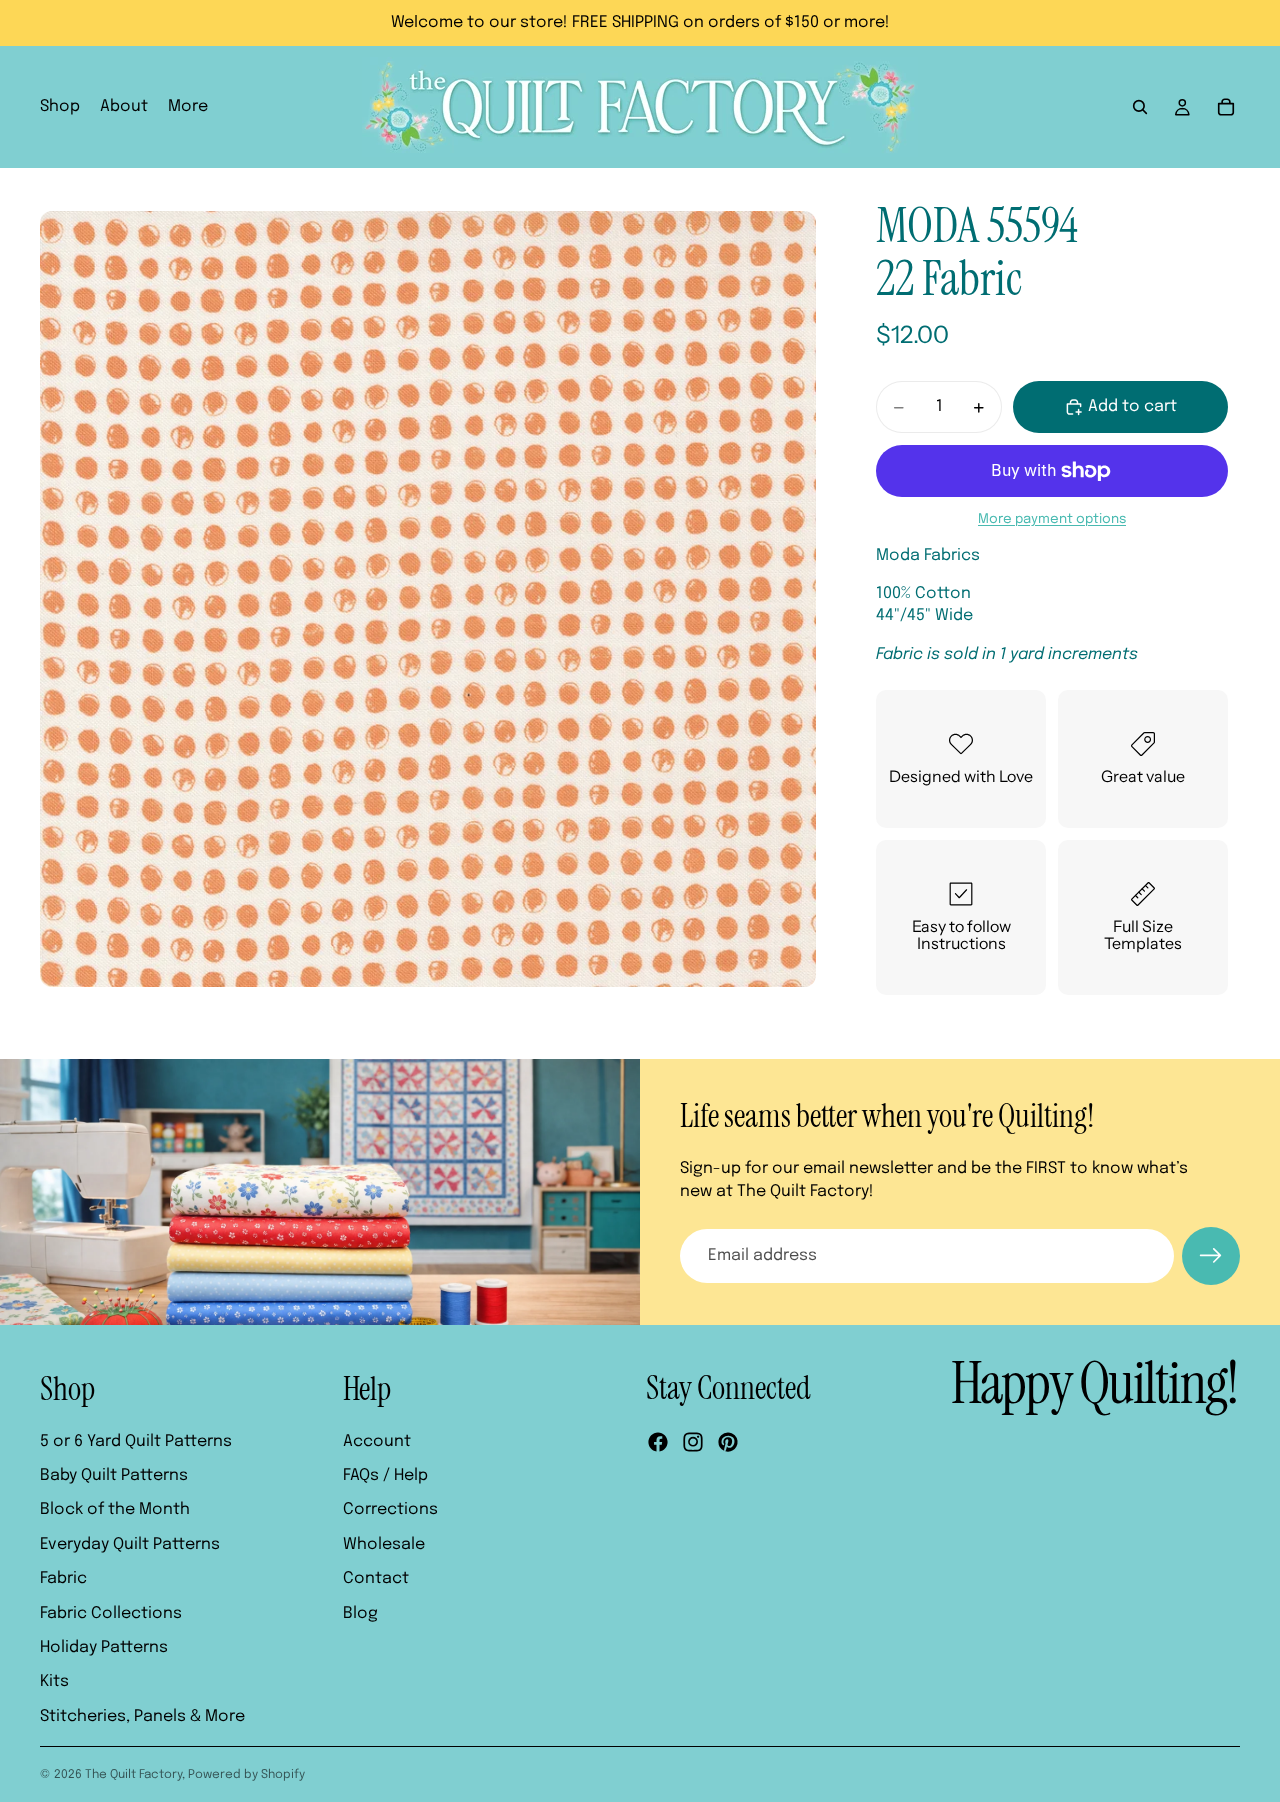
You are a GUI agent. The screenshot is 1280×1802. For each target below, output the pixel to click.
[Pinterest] (728, 1442)
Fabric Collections (111, 1613)
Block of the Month (115, 1509)
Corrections (390, 1509)
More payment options (1052, 519)
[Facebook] (658, 1442)
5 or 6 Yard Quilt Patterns (136, 1441)
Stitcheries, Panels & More (142, 1716)
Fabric (63, 1578)
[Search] (1140, 107)
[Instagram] (693, 1442)
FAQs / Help (385, 1475)
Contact (376, 1578)
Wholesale (384, 1544)
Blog (360, 1613)
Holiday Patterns (104, 1647)
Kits (54, 1681)
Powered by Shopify (246, 1775)
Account (377, 1441)
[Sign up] (1211, 1256)
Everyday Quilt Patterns (130, 1544)
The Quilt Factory (133, 1775)
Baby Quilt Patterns (114, 1475)
